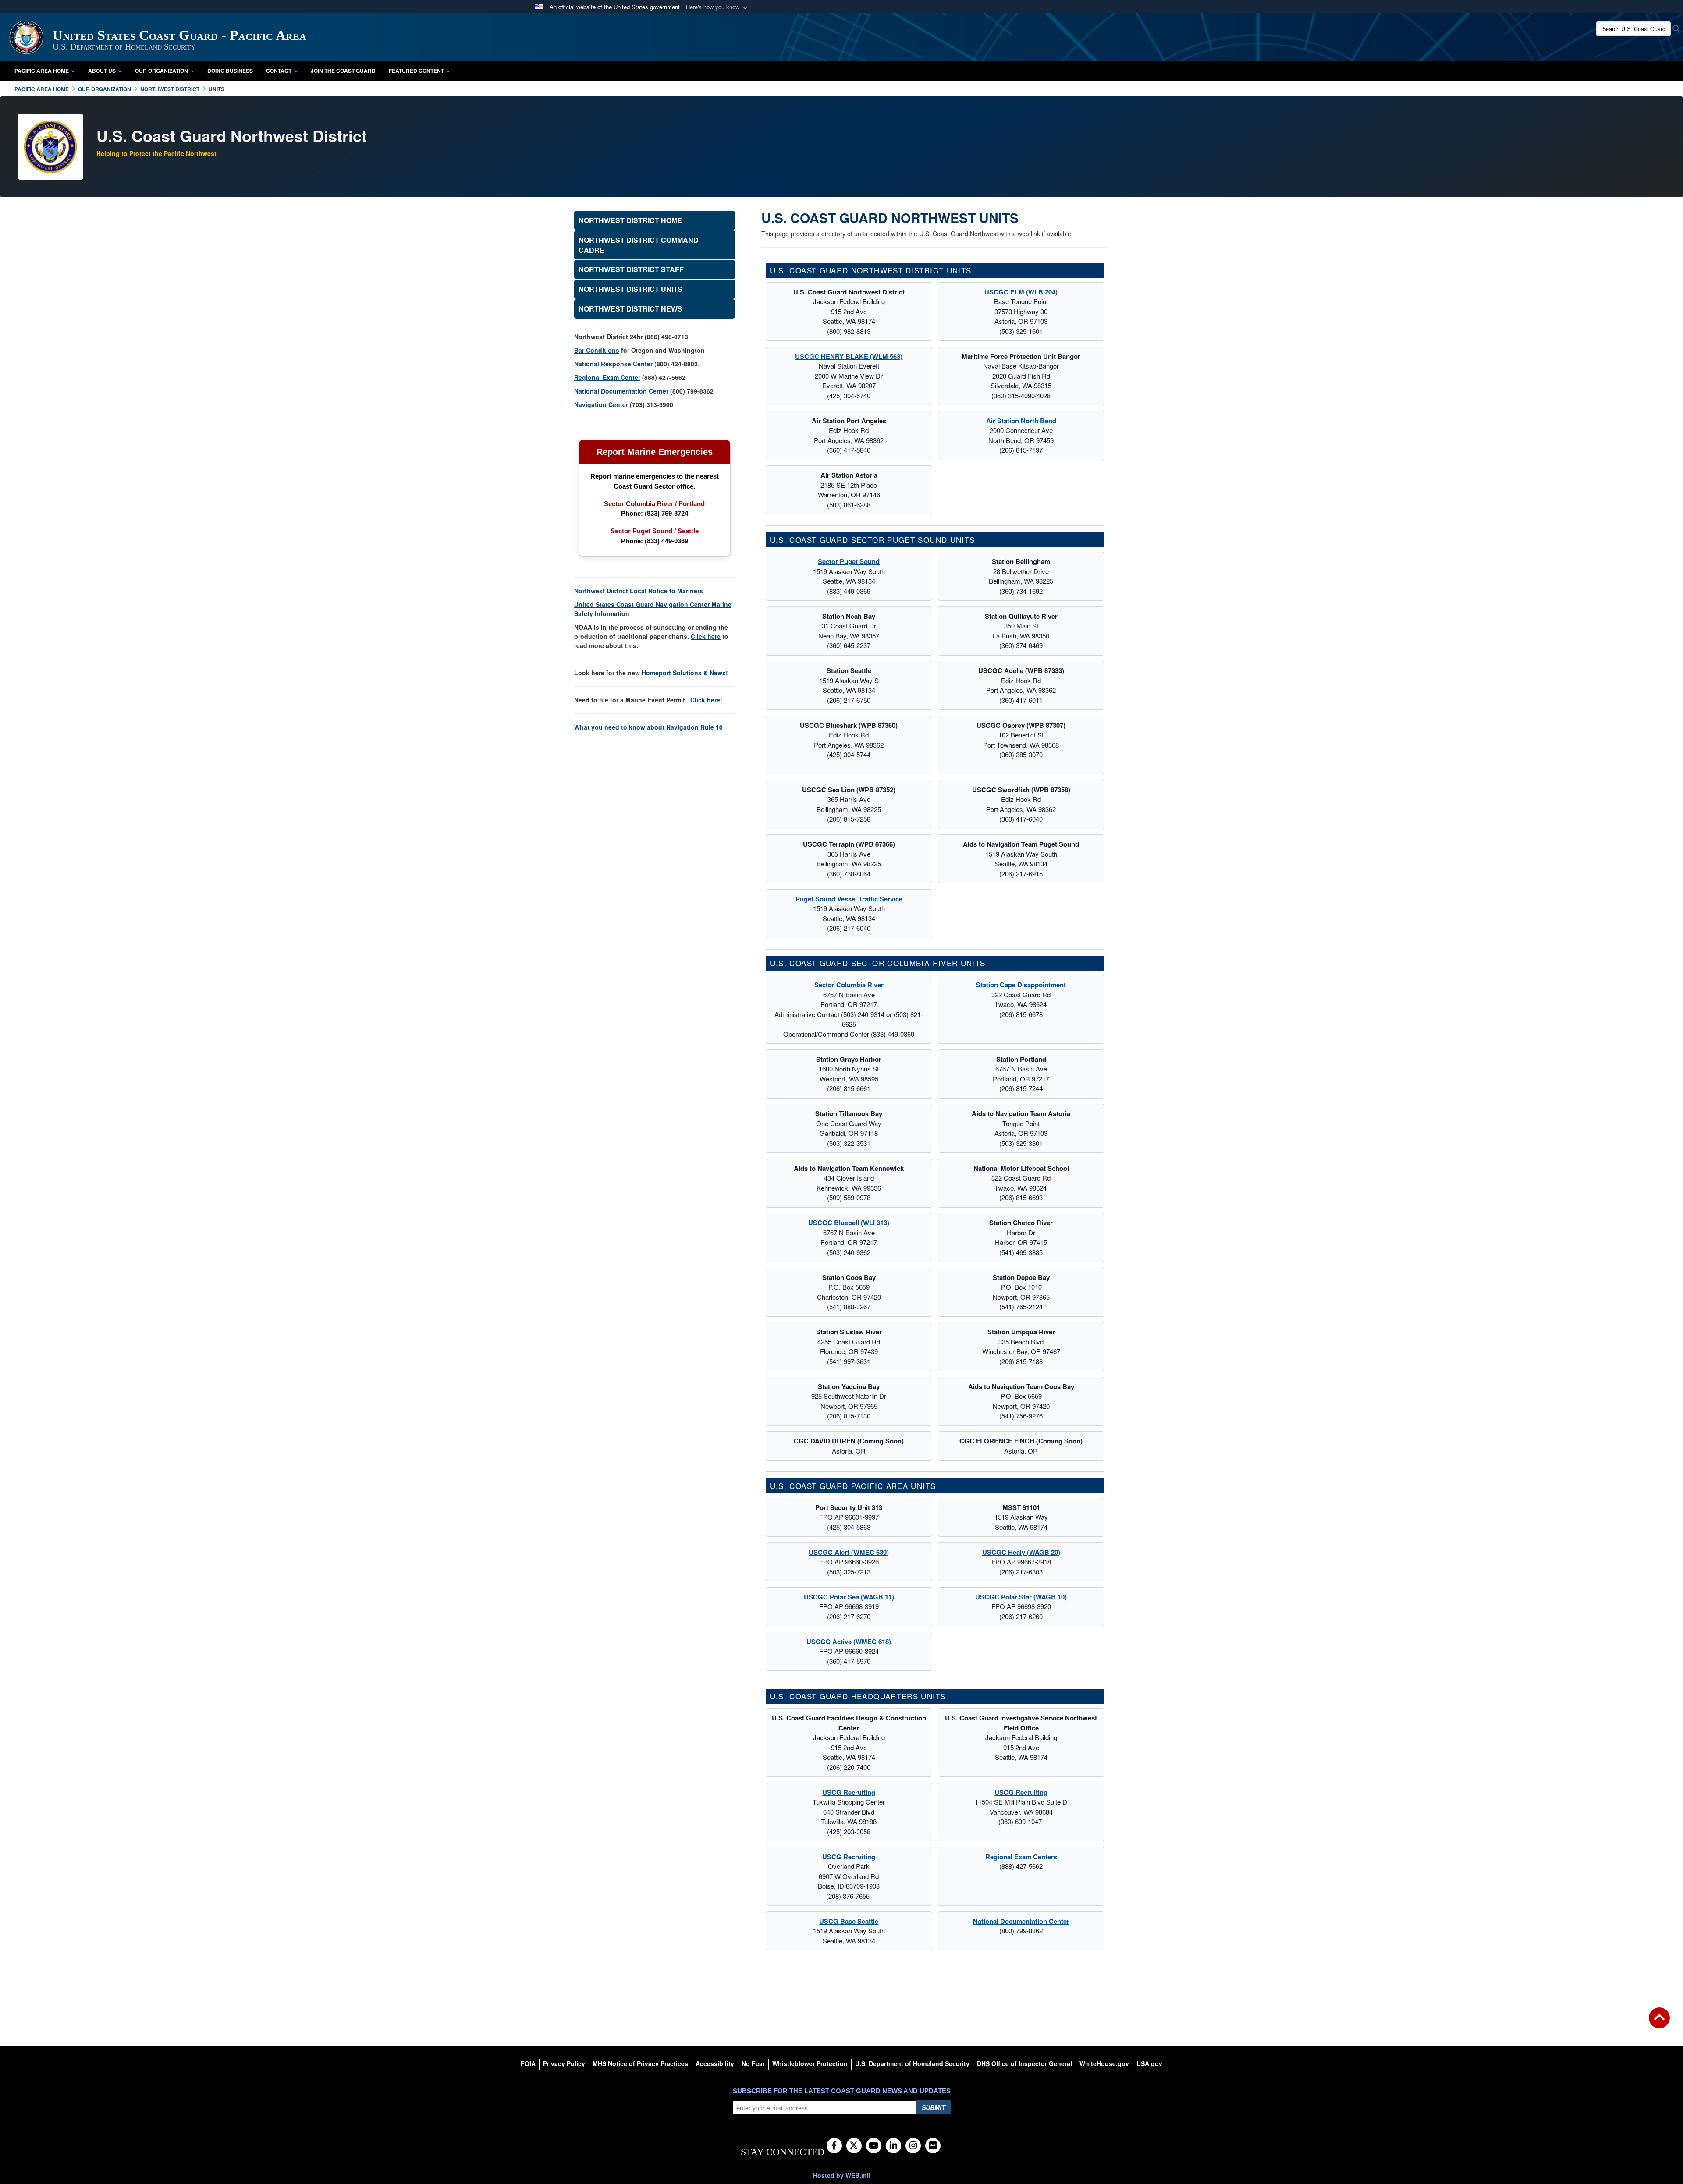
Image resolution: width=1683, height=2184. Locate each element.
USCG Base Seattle (849, 1921)
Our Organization (162, 71)
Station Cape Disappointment (1021, 985)
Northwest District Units (630, 289)
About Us (102, 71)
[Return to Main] (1659, 2023)
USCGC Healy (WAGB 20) (1021, 1552)
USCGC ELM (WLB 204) (1021, 292)
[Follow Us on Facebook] (834, 2146)
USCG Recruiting (849, 1792)
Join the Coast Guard (343, 71)
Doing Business (230, 71)
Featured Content (416, 71)
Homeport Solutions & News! (685, 673)
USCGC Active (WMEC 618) (849, 1642)
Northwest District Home (630, 220)
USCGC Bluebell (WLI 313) (849, 1223)
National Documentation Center (1021, 1921)
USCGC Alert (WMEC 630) (849, 1552)
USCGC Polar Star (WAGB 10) (1021, 1597)
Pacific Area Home (42, 71)
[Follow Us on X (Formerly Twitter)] (854, 2146)
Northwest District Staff (631, 269)
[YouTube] (874, 2146)
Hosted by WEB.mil (841, 2175)
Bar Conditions (597, 350)
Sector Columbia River (849, 985)
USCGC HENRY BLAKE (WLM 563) (849, 356)
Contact (279, 71)
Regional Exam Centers (1021, 1857)
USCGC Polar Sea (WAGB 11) (849, 1597)
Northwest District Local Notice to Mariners (639, 591)
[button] (717, 7)
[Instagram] (913, 2146)
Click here (705, 700)
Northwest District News (630, 309)
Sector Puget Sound (849, 561)
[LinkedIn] (893, 2146)
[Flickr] (933, 2146)
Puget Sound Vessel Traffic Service (849, 899)
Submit (934, 2107)
